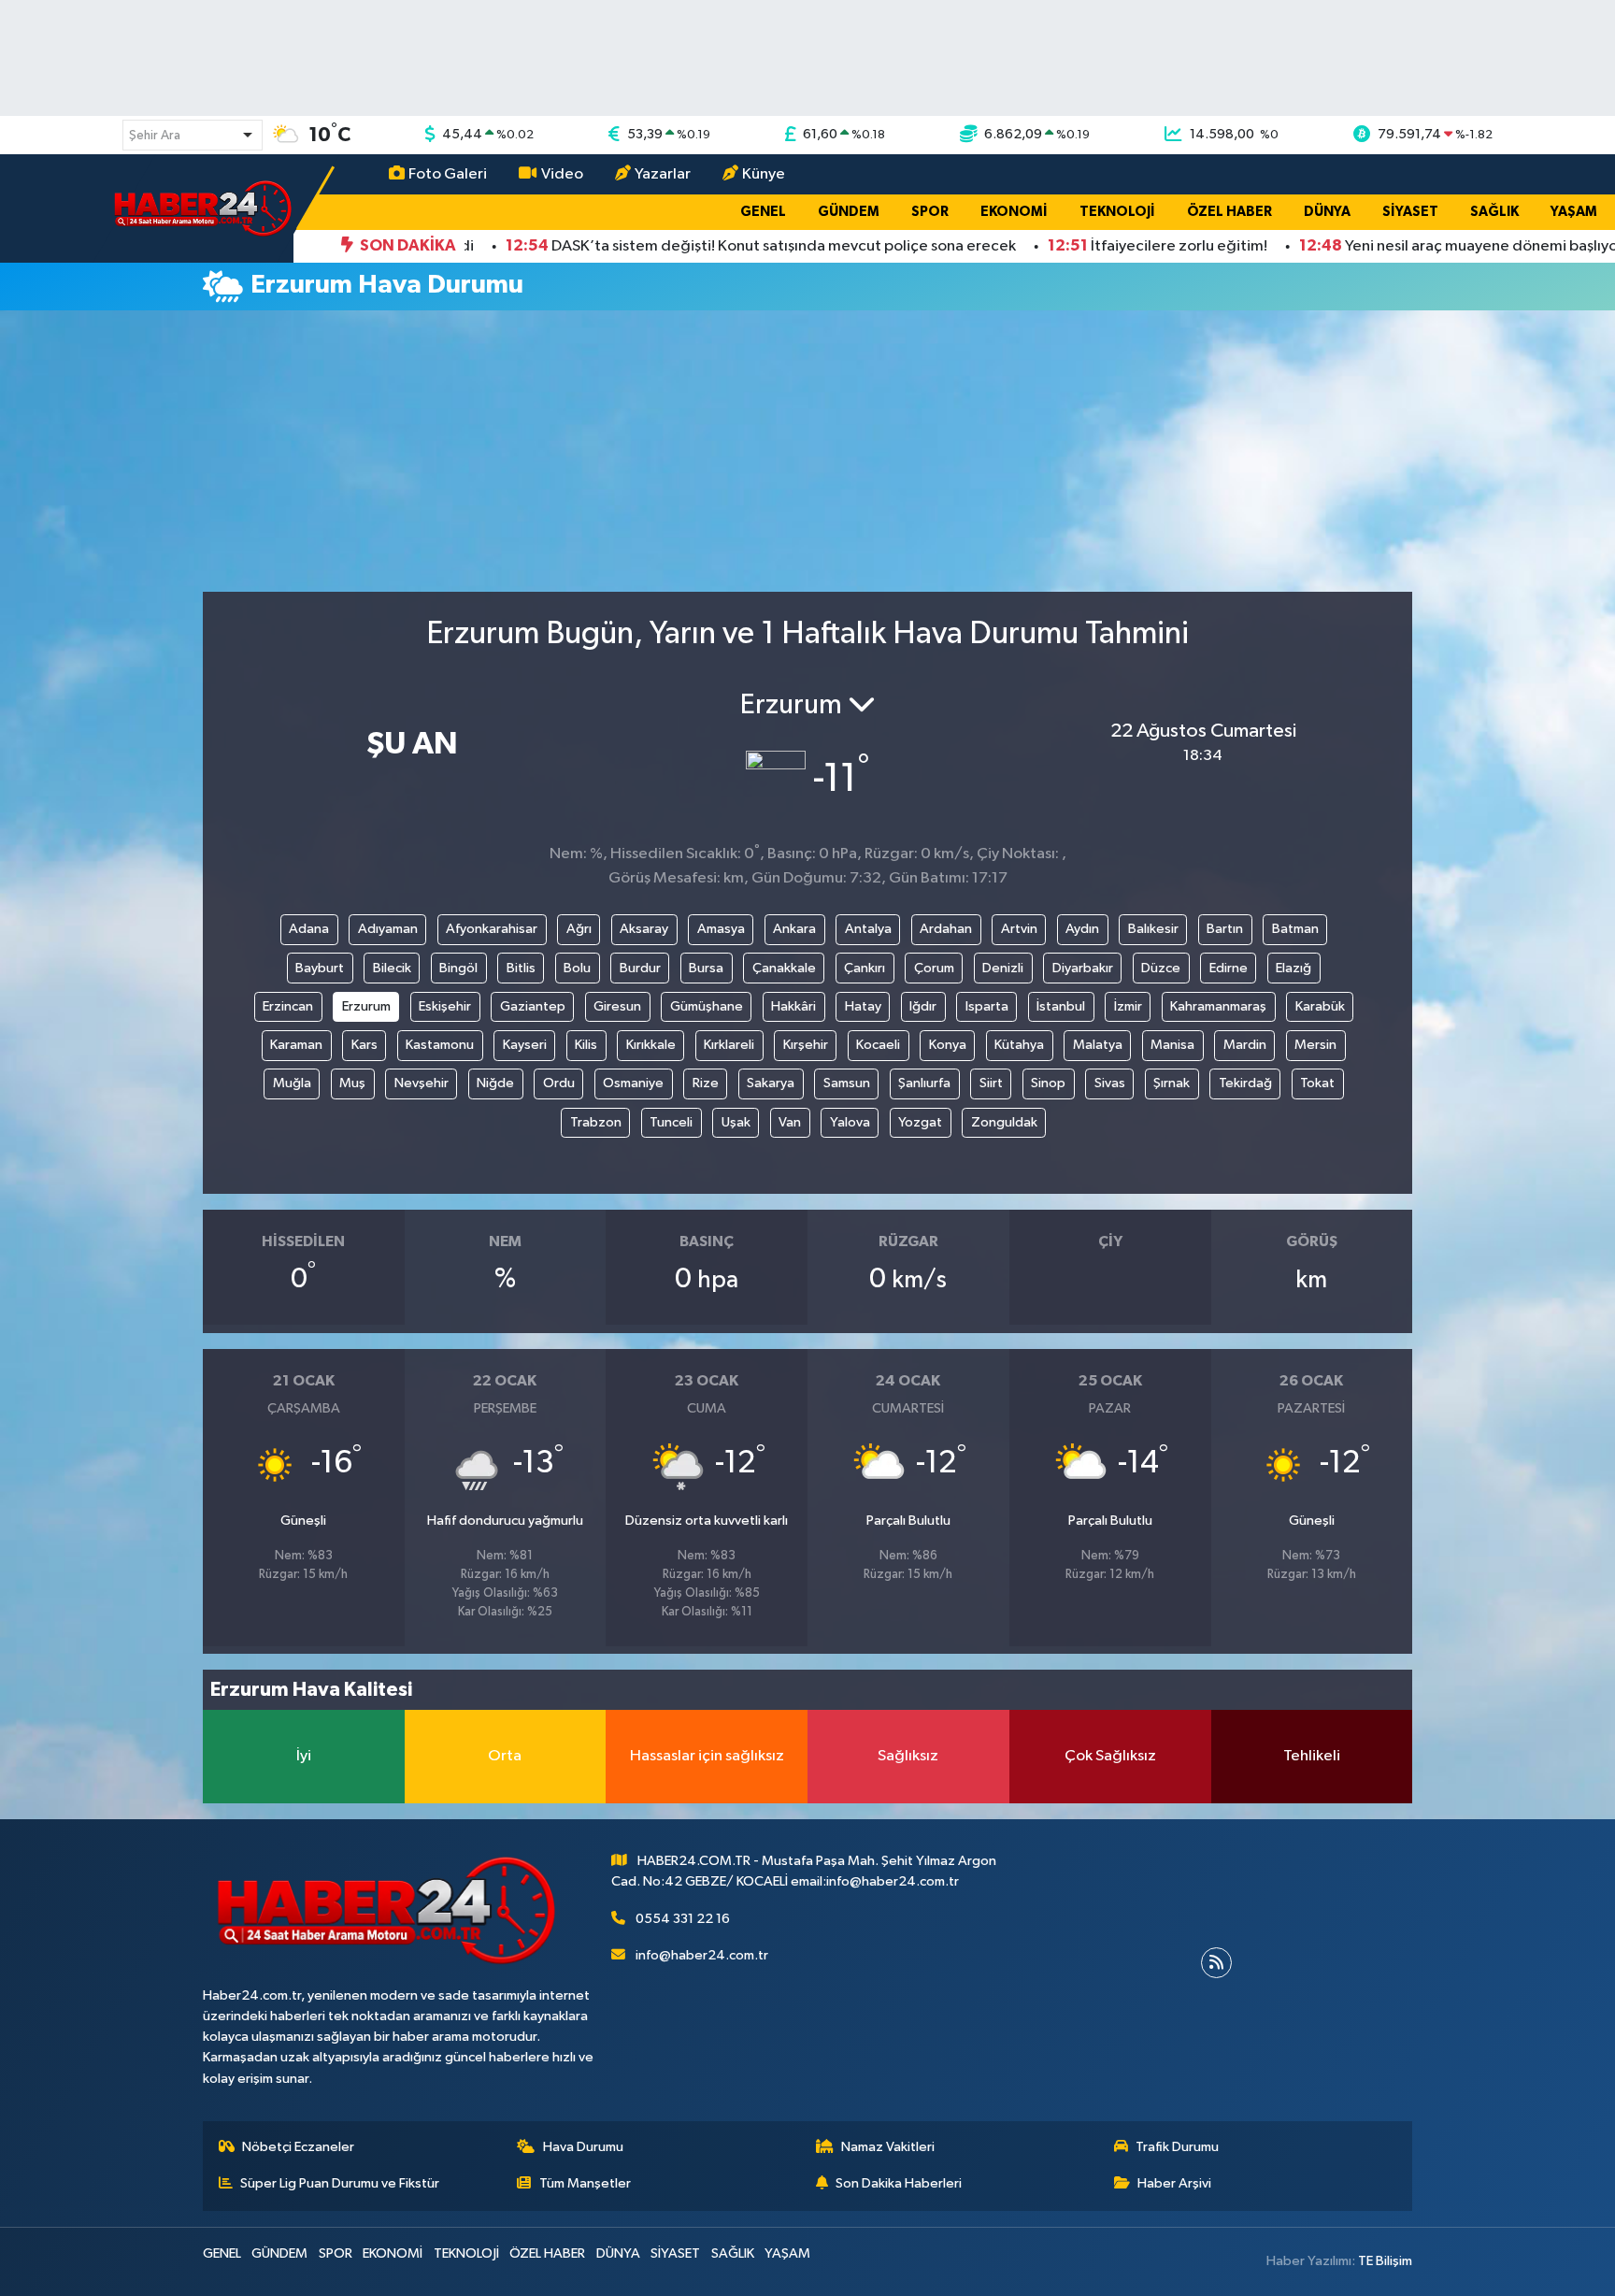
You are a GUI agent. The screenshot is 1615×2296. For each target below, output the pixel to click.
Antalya (868, 929)
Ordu (559, 1083)
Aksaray (644, 929)
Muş (352, 1083)
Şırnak (1172, 1083)
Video (562, 174)
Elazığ (1293, 968)
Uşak (736, 1122)
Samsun (847, 1083)
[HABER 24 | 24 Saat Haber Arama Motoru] (205, 208)
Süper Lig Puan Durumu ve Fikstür (340, 2183)
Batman (1295, 929)
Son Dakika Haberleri (899, 2183)
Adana (309, 929)
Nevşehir (422, 1083)
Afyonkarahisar (492, 929)
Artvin (1019, 929)
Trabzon (596, 1122)
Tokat (1317, 1083)
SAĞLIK (1494, 212)
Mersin (1315, 1045)
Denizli (1003, 968)
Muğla (292, 1083)
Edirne (1229, 968)
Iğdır (923, 1006)
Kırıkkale (651, 1045)
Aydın (1082, 929)
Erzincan (288, 1006)
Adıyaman (388, 929)
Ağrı (579, 929)
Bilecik (392, 968)
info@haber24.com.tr (702, 1955)
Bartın (1225, 929)
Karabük (1320, 1006)
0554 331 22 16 (683, 1919)
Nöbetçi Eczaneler (298, 2147)
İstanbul (1061, 1006)
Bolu (577, 968)
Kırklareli (729, 1045)
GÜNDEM (849, 212)
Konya (948, 1045)
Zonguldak (1004, 1122)
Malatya (1098, 1045)
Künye (764, 174)
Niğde (495, 1083)
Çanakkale (784, 968)
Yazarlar (663, 174)
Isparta (987, 1006)
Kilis (586, 1045)
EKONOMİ (1014, 212)
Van (790, 1122)
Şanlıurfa (924, 1083)
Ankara (794, 929)
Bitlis (521, 968)
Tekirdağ (1245, 1083)
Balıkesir (1153, 929)
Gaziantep (533, 1006)
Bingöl (458, 968)
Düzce (1161, 968)
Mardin (1245, 1045)
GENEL (763, 212)
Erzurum (366, 1006)
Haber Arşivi (1174, 2183)
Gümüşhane (707, 1006)
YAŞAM (1574, 212)
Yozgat (920, 1122)
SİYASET (1410, 212)
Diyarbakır (1083, 968)
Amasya (721, 929)
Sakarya (771, 1083)
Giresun (617, 1006)
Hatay (863, 1006)
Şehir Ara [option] (155, 136)
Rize (706, 1083)
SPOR (930, 212)
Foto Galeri (448, 174)
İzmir (1128, 1006)
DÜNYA (1327, 212)
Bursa (706, 968)
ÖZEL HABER (1229, 212)
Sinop (1048, 1083)
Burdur (640, 968)
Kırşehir (806, 1045)
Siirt (991, 1083)
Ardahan (946, 929)
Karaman (296, 1045)
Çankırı (865, 968)
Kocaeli (878, 1045)
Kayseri (525, 1045)
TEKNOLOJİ (1117, 212)
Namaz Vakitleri (888, 2147)
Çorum (934, 968)
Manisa (1172, 1045)
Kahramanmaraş (1218, 1006)
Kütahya (1019, 1045)
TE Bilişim (1385, 2261)
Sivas (1110, 1083)
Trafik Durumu (1177, 2147)
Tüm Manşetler (585, 2183)
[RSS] (1216, 1963)
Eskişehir (445, 1006)
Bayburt (320, 968)
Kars (364, 1045)
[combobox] (193, 135)
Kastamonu (440, 1045)
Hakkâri (793, 1006)
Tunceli (671, 1122)
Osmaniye (633, 1083)
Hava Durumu (583, 2147)
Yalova (850, 1122)
